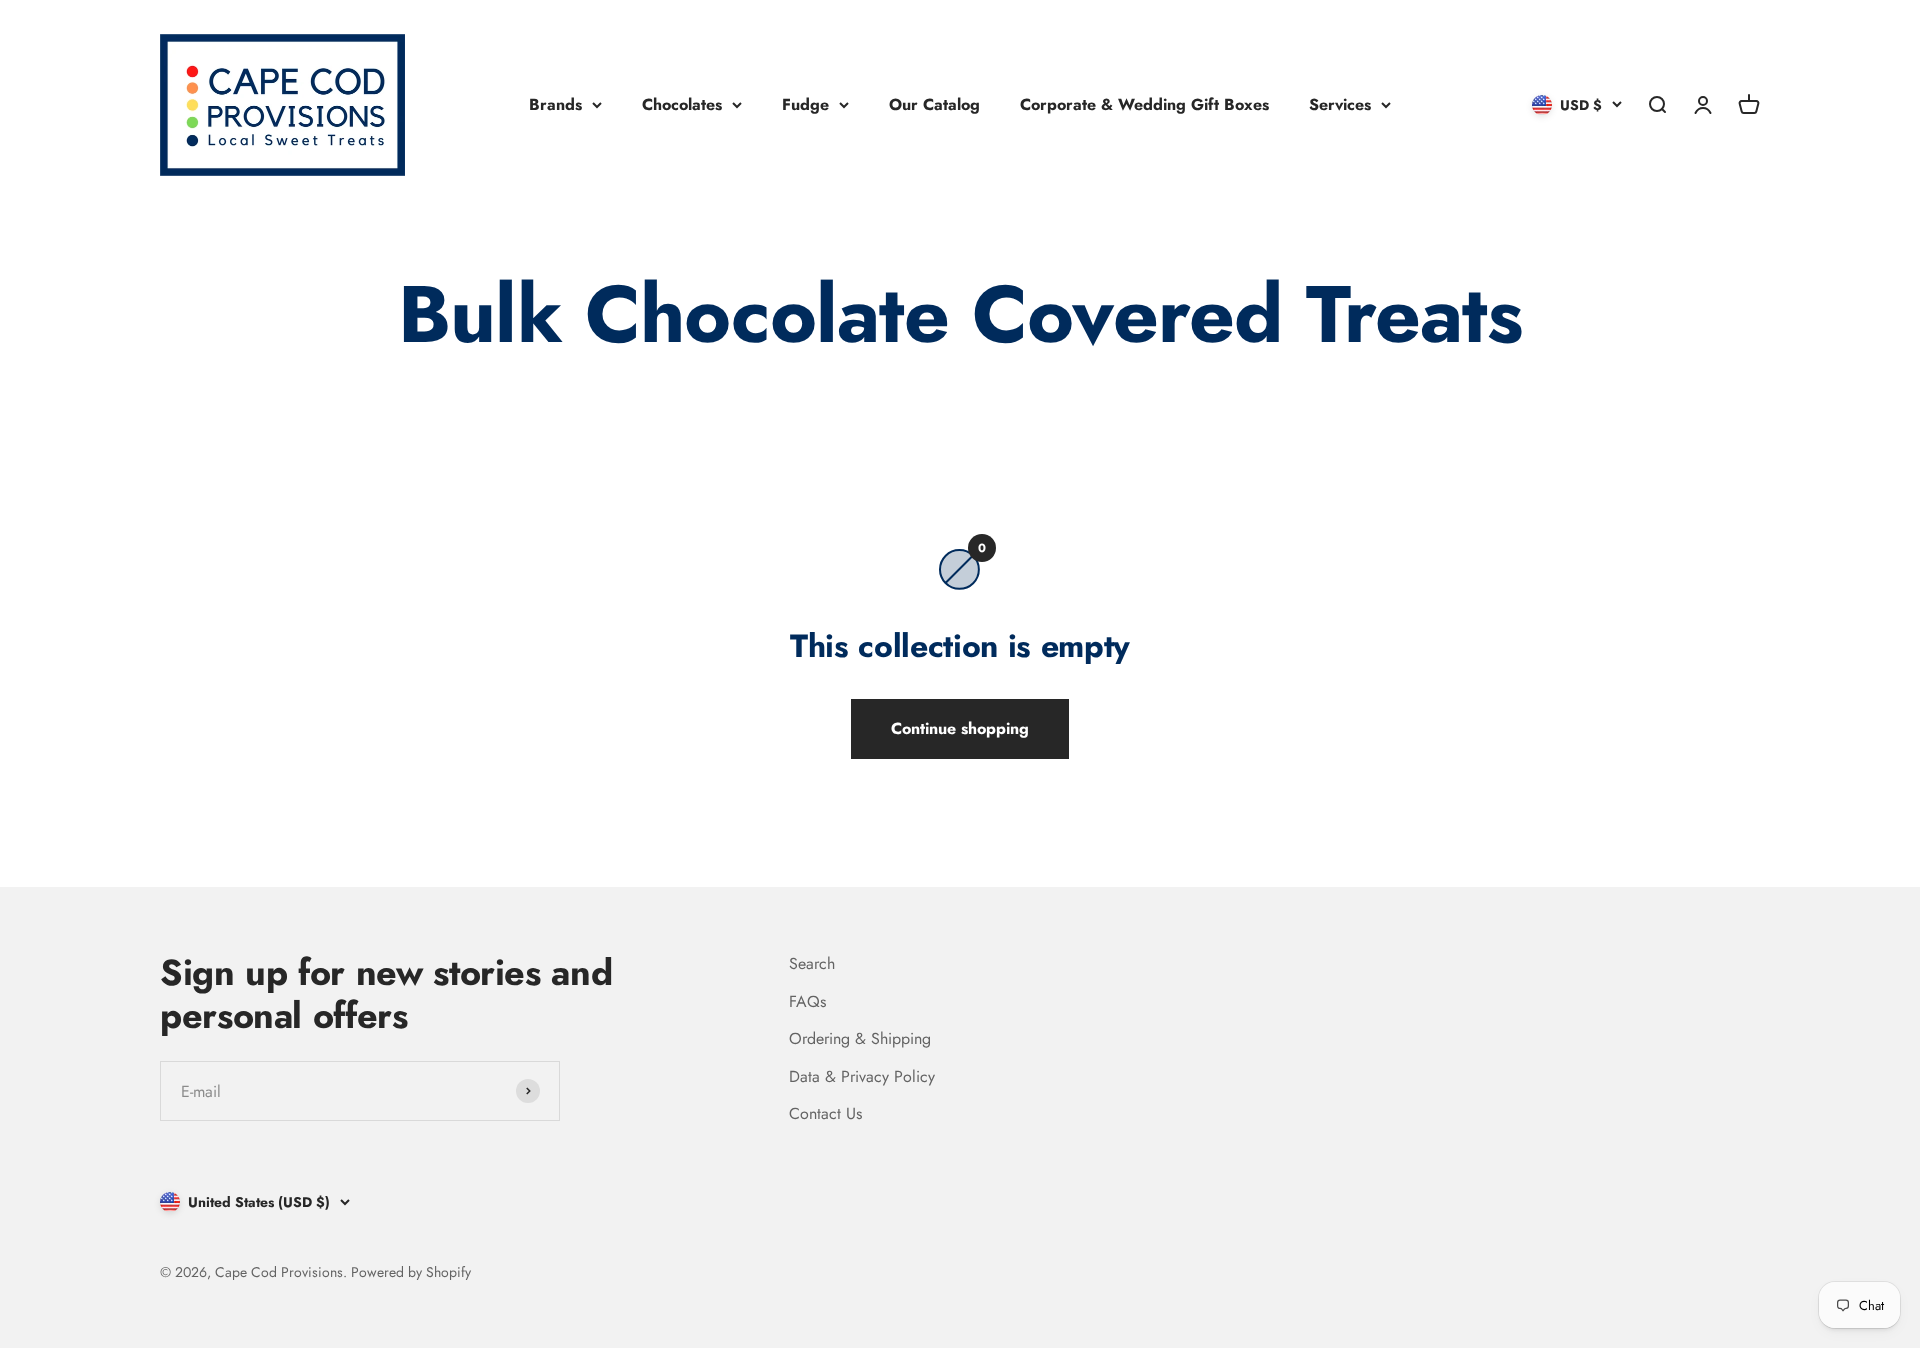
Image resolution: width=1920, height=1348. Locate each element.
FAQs (807, 1001)
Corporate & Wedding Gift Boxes (1144, 104)
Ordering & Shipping (860, 1038)
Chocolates (682, 104)
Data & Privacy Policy (862, 1076)
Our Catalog (934, 104)
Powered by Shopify (411, 1272)
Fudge (805, 104)
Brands (555, 104)
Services (1340, 104)
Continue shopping (960, 728)
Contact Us (825, 1113)
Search (812, 963)
